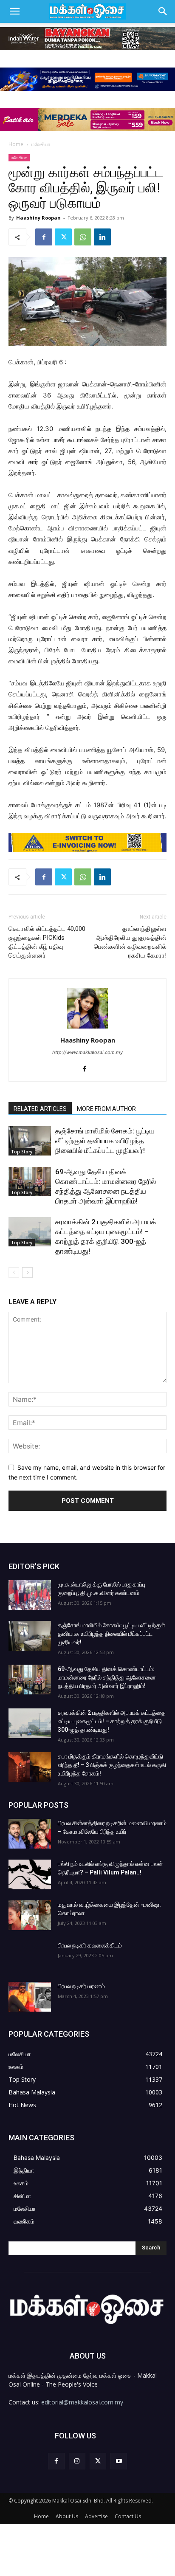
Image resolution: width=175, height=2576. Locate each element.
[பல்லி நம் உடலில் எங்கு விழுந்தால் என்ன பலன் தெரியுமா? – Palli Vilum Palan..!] (30, 1874)
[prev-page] (14, 1272)
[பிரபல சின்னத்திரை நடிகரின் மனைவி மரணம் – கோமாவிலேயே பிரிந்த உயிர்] (30, 1834)
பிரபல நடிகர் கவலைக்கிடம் (90, 1945)
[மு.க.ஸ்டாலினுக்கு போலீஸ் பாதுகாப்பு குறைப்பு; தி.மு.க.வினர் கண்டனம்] (30, 1595)
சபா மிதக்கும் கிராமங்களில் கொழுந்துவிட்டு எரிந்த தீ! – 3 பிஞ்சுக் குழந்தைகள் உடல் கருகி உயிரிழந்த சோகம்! (112, 1765)
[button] (14, 11)
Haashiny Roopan (38, 218)
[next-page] (27, 1272)
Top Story (22, 1152)
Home (16, 144)
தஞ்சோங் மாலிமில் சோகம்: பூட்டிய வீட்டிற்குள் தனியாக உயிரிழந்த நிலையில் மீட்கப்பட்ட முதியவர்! (105, 1141)
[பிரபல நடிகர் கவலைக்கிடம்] (30, 1956)
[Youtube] (119, 2461)
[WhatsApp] (83, 237)
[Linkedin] (102, 237)
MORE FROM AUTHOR (106, 1109)
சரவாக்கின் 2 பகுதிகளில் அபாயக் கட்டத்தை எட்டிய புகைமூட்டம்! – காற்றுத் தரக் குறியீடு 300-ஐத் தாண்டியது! (112, 1721)
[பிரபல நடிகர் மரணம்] (30, 1997)
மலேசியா (41, 144)
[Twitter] (63, 237)
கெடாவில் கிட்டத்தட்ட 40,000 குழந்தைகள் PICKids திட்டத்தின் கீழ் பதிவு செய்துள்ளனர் (47, 942)
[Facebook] (44, 237)
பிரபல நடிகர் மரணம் (81, 1986)
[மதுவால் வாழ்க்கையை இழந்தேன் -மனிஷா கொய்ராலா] (30, 1915)
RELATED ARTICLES (40, 1109)
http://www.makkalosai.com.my (87, 1052)
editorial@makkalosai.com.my (82, 2402)
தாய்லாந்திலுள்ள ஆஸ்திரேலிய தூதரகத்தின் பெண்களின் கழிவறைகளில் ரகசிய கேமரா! (130, 942)
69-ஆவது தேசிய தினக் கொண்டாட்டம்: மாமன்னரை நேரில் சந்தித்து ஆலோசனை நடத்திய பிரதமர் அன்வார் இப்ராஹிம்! (107, 1677)
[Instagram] (77, 2461)
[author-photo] (87, 1028)
